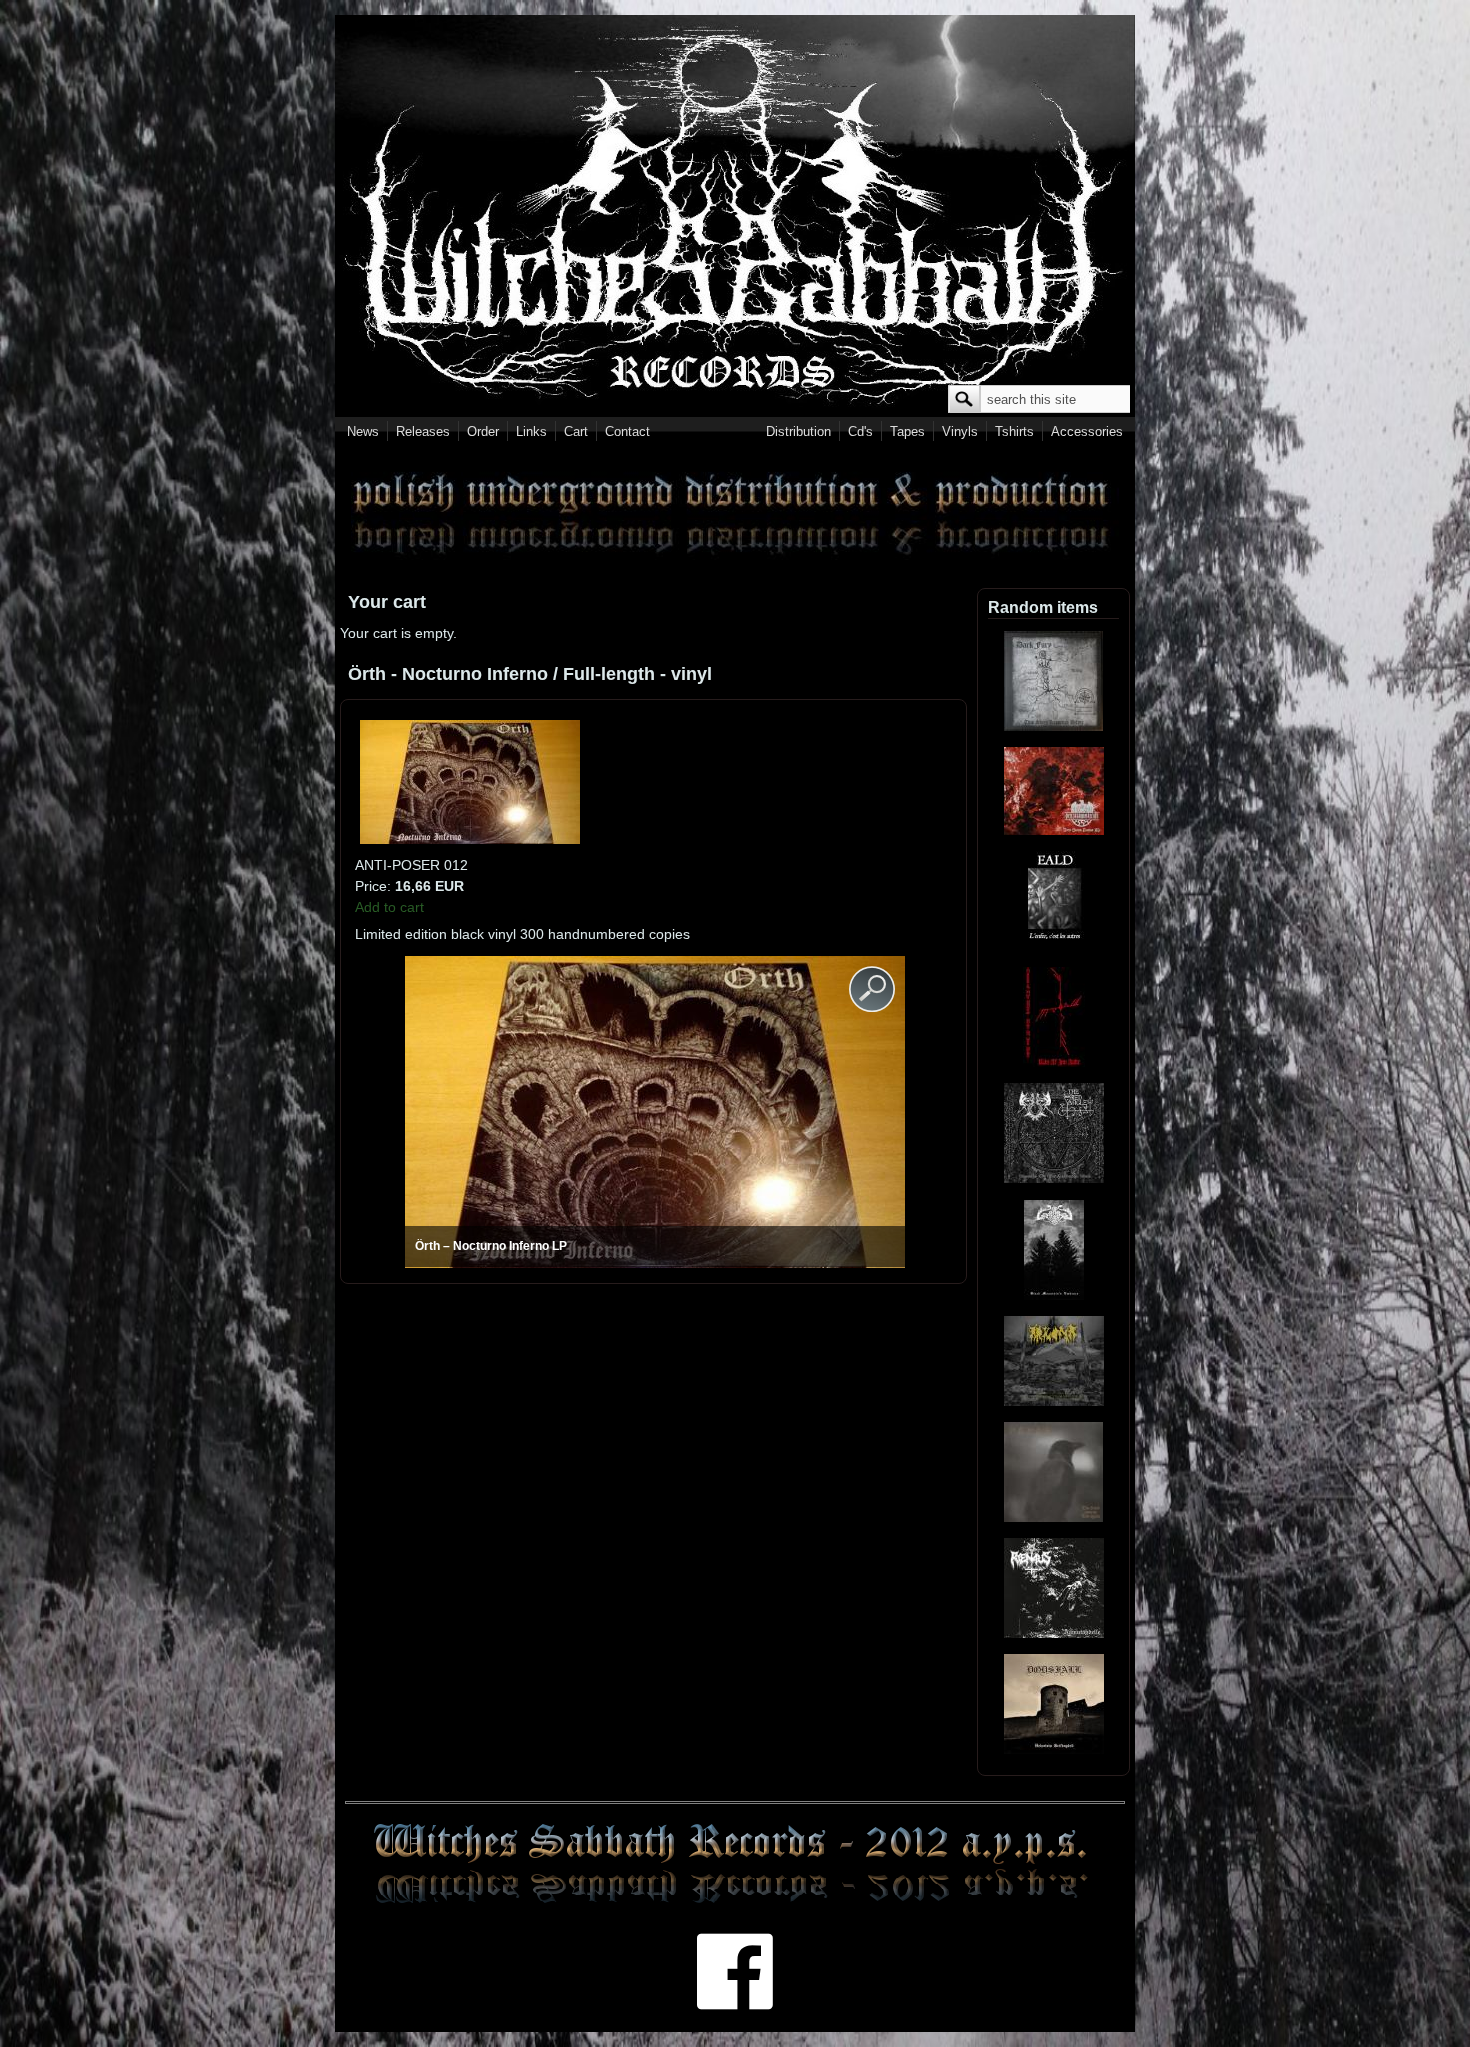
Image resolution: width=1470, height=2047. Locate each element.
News (363, 431)
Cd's (860, 431)
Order (483, 431)
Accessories (1087, 431)
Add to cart (389, 907)
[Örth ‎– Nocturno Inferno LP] (470, 839)
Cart (576, 431)
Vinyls (960, 431)
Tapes (907, 431)
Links (531, 431)
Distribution (798, 431)
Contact (627, 431)
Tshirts (1014, 431)
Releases (423, 431)
